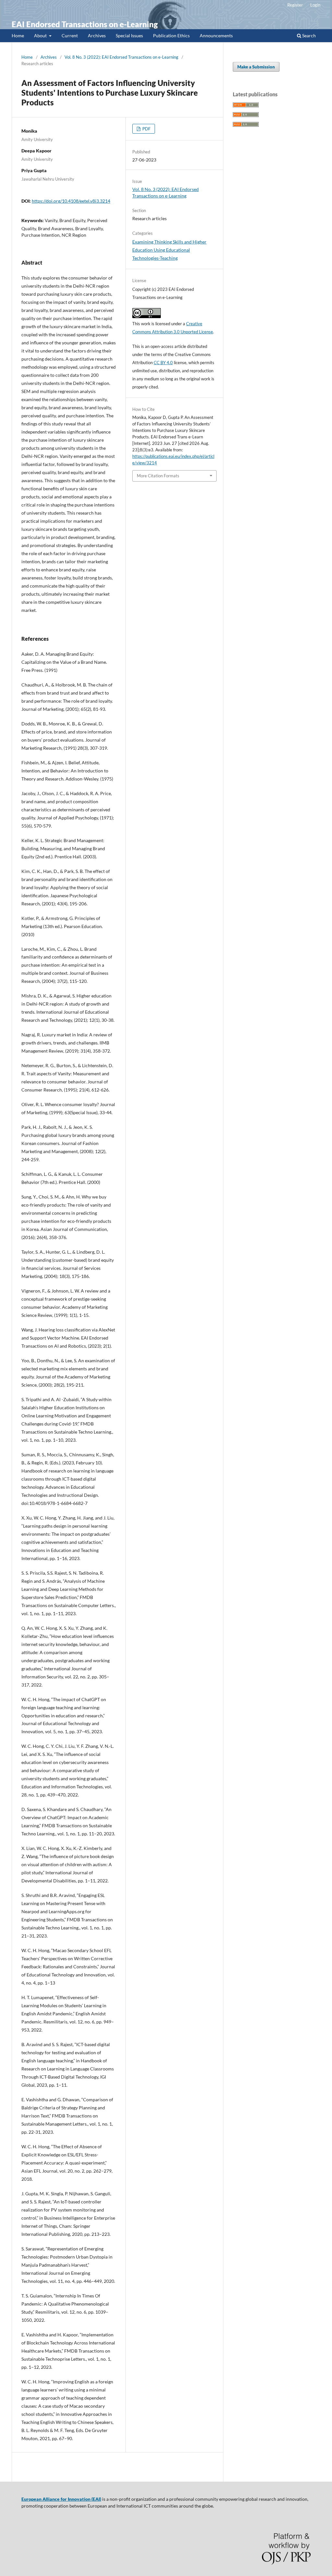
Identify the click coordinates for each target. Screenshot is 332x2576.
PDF (146, 129)
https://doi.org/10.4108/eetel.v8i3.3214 (71, 201)
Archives (97, 36)
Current (70, 36)
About (41, 36)
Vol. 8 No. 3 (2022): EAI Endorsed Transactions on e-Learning (121, 57)
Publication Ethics (171, 36)
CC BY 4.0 (163, 363)
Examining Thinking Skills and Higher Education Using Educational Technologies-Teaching (169, 250)
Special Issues (129, 36)
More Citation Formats (158, 476)
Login (315, 5)
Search (308, 36)
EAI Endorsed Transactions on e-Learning (85, 24)
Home (18, 36)
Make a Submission (256, 67)
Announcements (216, 36)
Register (295, 5)
